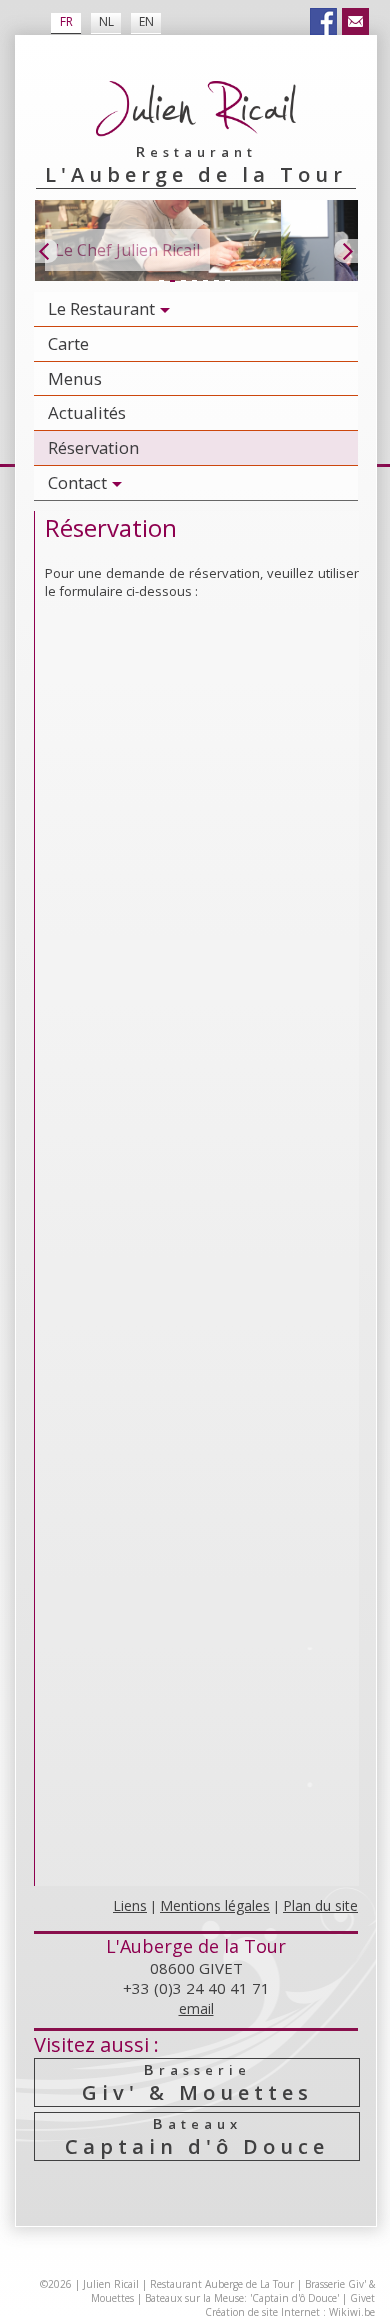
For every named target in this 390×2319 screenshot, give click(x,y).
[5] (205, 282)
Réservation (93, 447)
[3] (183, 282)
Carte (68, 343)
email (196, 2008)
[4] (194, 282)
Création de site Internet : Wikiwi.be (290, 2312)
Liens (130, 1905)
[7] (227, 282)
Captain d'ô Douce (197, 2136)
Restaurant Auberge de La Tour (222, 2284)
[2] (172, 282)
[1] (161, 282)
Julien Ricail (111, 2284)
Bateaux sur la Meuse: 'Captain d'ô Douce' (242, 2298)
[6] (216, 282)
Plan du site (320, 1905)
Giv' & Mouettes (197, 2082)
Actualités (87, 412)
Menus (75, 378)
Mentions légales (215, 1905)
